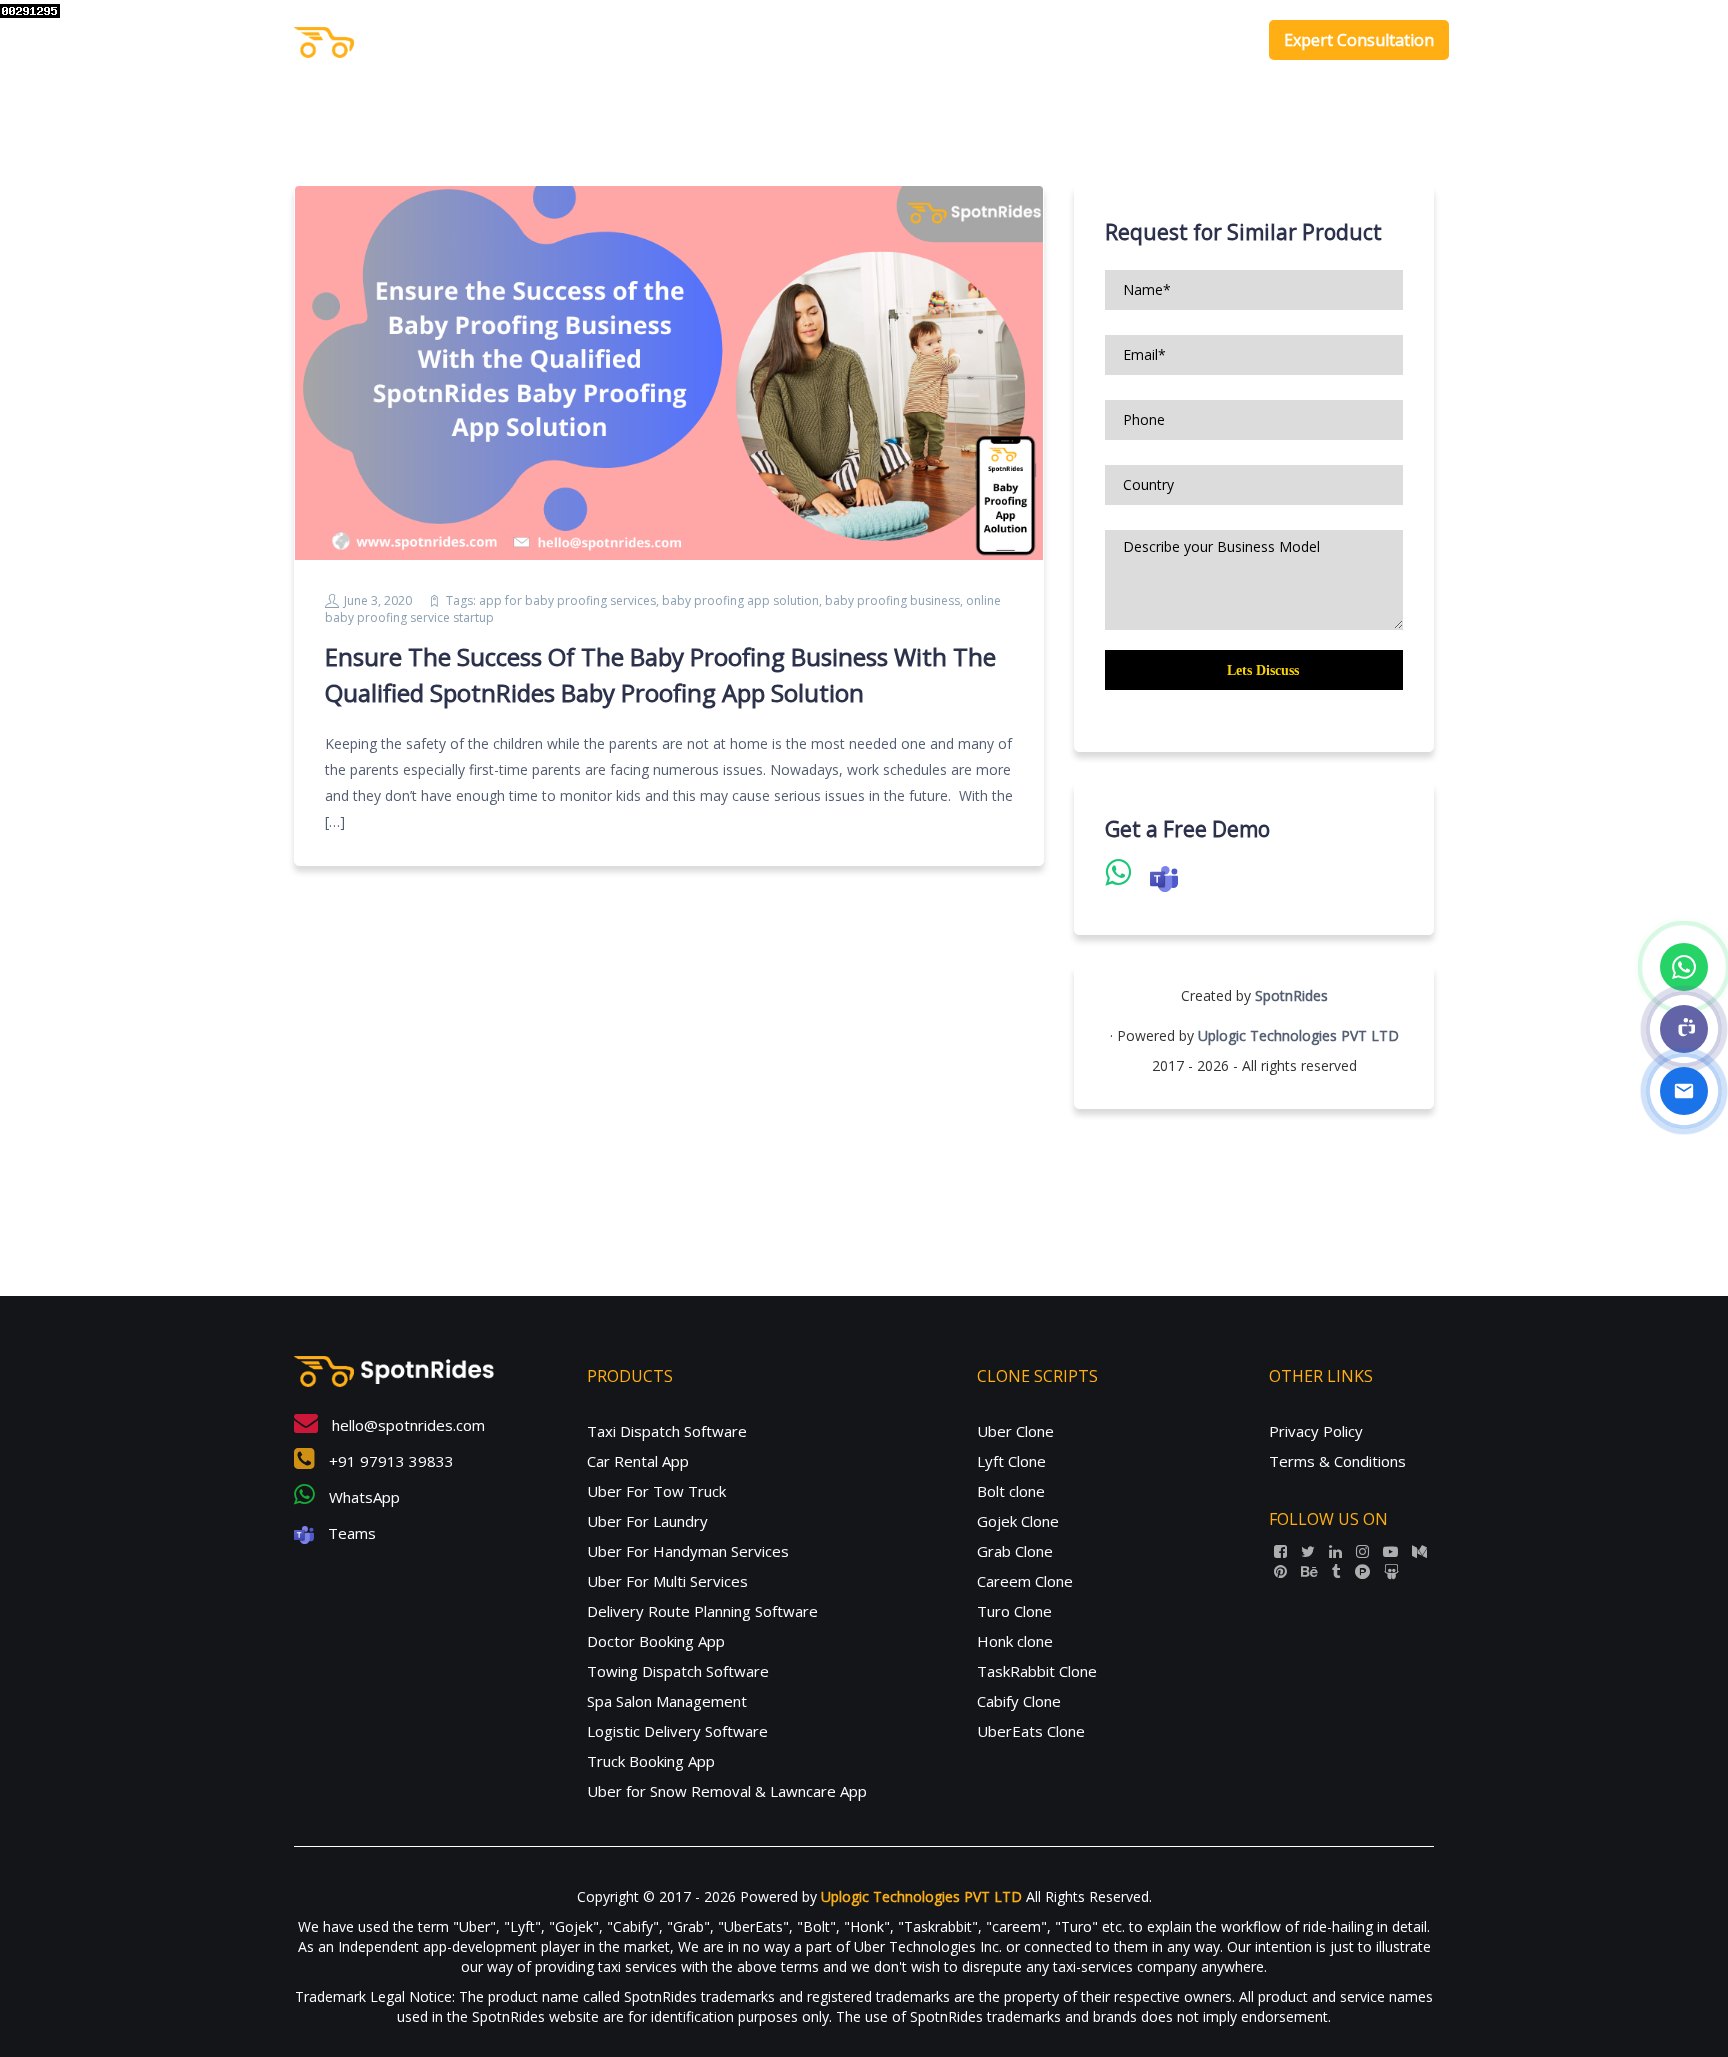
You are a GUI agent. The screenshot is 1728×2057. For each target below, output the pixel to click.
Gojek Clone (1018, 1521)
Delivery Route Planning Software (702, 1611)
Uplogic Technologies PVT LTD (1298, 1035)
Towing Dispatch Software (678, 1671)
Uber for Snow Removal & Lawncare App (727, 1791)
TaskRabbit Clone (1037, 1671)
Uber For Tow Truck (656, 1491)
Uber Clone (1015, 1431)
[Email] (1684, 1091)
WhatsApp (362, 1497)
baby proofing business (892, 600)
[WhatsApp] (1684, 967)
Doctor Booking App (656, 1641)
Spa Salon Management (667, 1701)
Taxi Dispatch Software (667, 1431)
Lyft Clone (1011, 1461)
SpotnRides (1291, 995)
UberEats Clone (1031, 1731)
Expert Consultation (1359, 40)
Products (996, 40)
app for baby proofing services (567, 600)
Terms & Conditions (1337, 1461)
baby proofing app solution (740, 600)
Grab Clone (1015, 1551)
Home (920, 40)
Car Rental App (638, 1461)
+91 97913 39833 (389, 1461)
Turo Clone (1014, 1611)
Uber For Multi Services (667, 1581)
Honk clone (1015, 1641)
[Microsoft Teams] (1684, 1029)
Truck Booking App (651, 1761)
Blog (1221, 40)
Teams (350, 1533)
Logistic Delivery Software (677, 1731)
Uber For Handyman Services (688, 1551)
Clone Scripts (1117, 40)
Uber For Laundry (647, 1521)
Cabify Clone (1019, 1701)
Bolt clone (1011, 1491)
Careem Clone (1025, 1581)
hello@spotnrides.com (406, 1425)
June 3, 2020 (378, 600)
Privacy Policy (1316, 1431)
